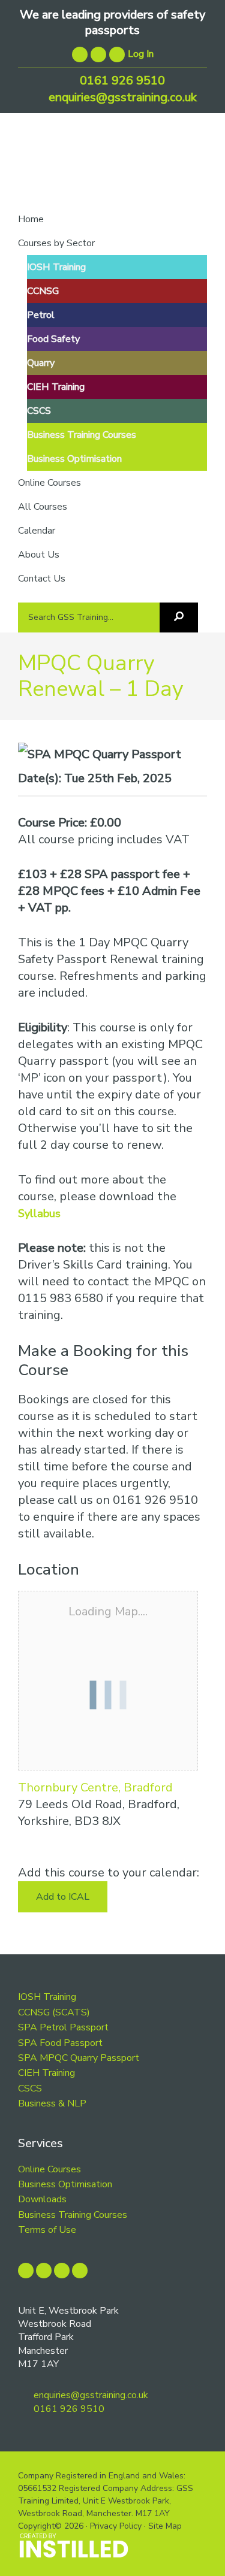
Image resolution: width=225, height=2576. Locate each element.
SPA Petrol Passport (63, 2027)
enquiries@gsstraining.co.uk (121, 97)
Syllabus (39, 1213)
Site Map (165, 2526)
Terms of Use (47, 2230)
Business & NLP (52, 2103)
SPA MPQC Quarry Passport (79, 2058)
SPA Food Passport (60, 2043)
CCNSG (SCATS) (54, 2012)
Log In (141, 54)
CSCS (30, 2088)
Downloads (42, 2199)
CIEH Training (46, 2073)
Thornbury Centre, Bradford (95, 1788)
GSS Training (112, 169)
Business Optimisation (65, 2184)
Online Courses (49, 2169)
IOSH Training (47, 1997)
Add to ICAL (63, 1897)
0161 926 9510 (121, 81)
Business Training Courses (73, 2215)
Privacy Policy (116, 2526)
